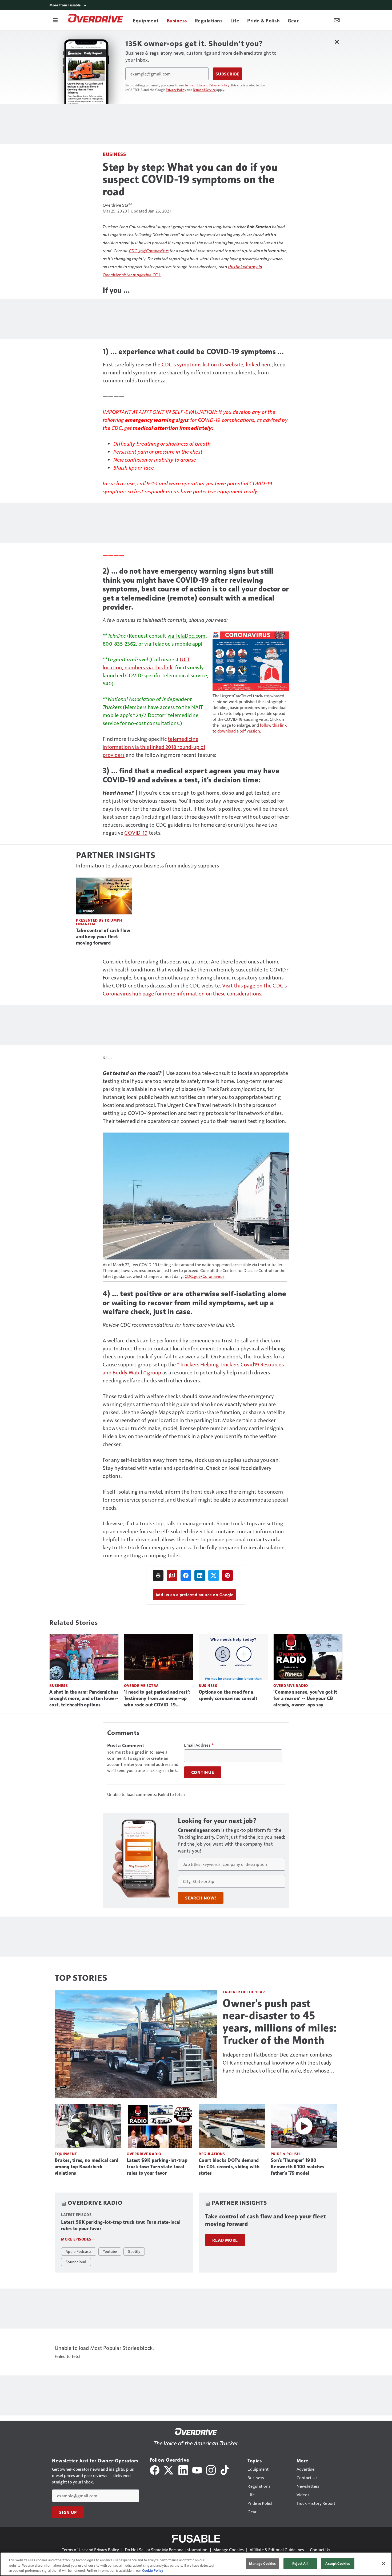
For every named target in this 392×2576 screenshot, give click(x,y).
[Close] (383, 2563)
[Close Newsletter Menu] (337, 42)
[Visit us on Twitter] (169, 2469)
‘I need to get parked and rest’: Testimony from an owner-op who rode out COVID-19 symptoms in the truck (157, 1699)
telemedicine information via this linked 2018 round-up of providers (154, 747)
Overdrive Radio (291, 1685)
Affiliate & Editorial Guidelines (277, 2549)
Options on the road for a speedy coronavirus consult (228, 1695)
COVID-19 (136, 833)
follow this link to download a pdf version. (250, 728)
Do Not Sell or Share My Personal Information (166, 2549)
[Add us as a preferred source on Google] (172, 1575)
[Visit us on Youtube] (197, 2469)
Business (114, 154)
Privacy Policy (176, 90)
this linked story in (245, 267)
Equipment (66, 2154)
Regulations (212, 2154)
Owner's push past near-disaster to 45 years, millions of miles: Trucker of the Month (280, 2022)
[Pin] (227, 1575)
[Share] (186, 1575)
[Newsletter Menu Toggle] (337, 20)
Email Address (199, 1745)
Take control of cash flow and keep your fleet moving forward (103, 937)
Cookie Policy (153, 2570)
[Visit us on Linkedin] (183, 2469)
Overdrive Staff (117, 205)
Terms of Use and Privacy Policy (207, 85)
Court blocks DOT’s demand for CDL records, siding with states (229, 2167)
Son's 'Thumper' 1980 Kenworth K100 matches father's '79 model (297, 2167)
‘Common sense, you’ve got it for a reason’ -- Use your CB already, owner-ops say (305, 1698)
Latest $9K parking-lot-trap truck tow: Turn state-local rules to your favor (157, 2167)
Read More (225, 2240)
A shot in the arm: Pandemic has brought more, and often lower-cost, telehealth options (84, 1698)
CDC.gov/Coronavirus (149, 251)
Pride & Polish (285, 2154)
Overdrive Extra (141, 1685)
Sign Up (68, 2512)
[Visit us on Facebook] (155, 2469)
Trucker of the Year (244, 1992)
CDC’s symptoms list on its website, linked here (217, 364)
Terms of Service (204, 90)
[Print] (158, 1575)
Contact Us (320, 2549)
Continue (203, 1772)
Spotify (134, 2251)
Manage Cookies (229, 2549)
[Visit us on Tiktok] (225, 2469)
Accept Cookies (338, 2563)
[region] (196, 2564)
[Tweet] (214, 1575)
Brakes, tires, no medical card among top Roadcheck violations (87, 2167)
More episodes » (78, 2239)
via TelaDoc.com (187, 635)
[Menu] (55, 20)
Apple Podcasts (79, 2251)
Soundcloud (76, 2262)
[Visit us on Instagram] (211, 2469)
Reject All (300, 2563)
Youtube (110, 2251)
